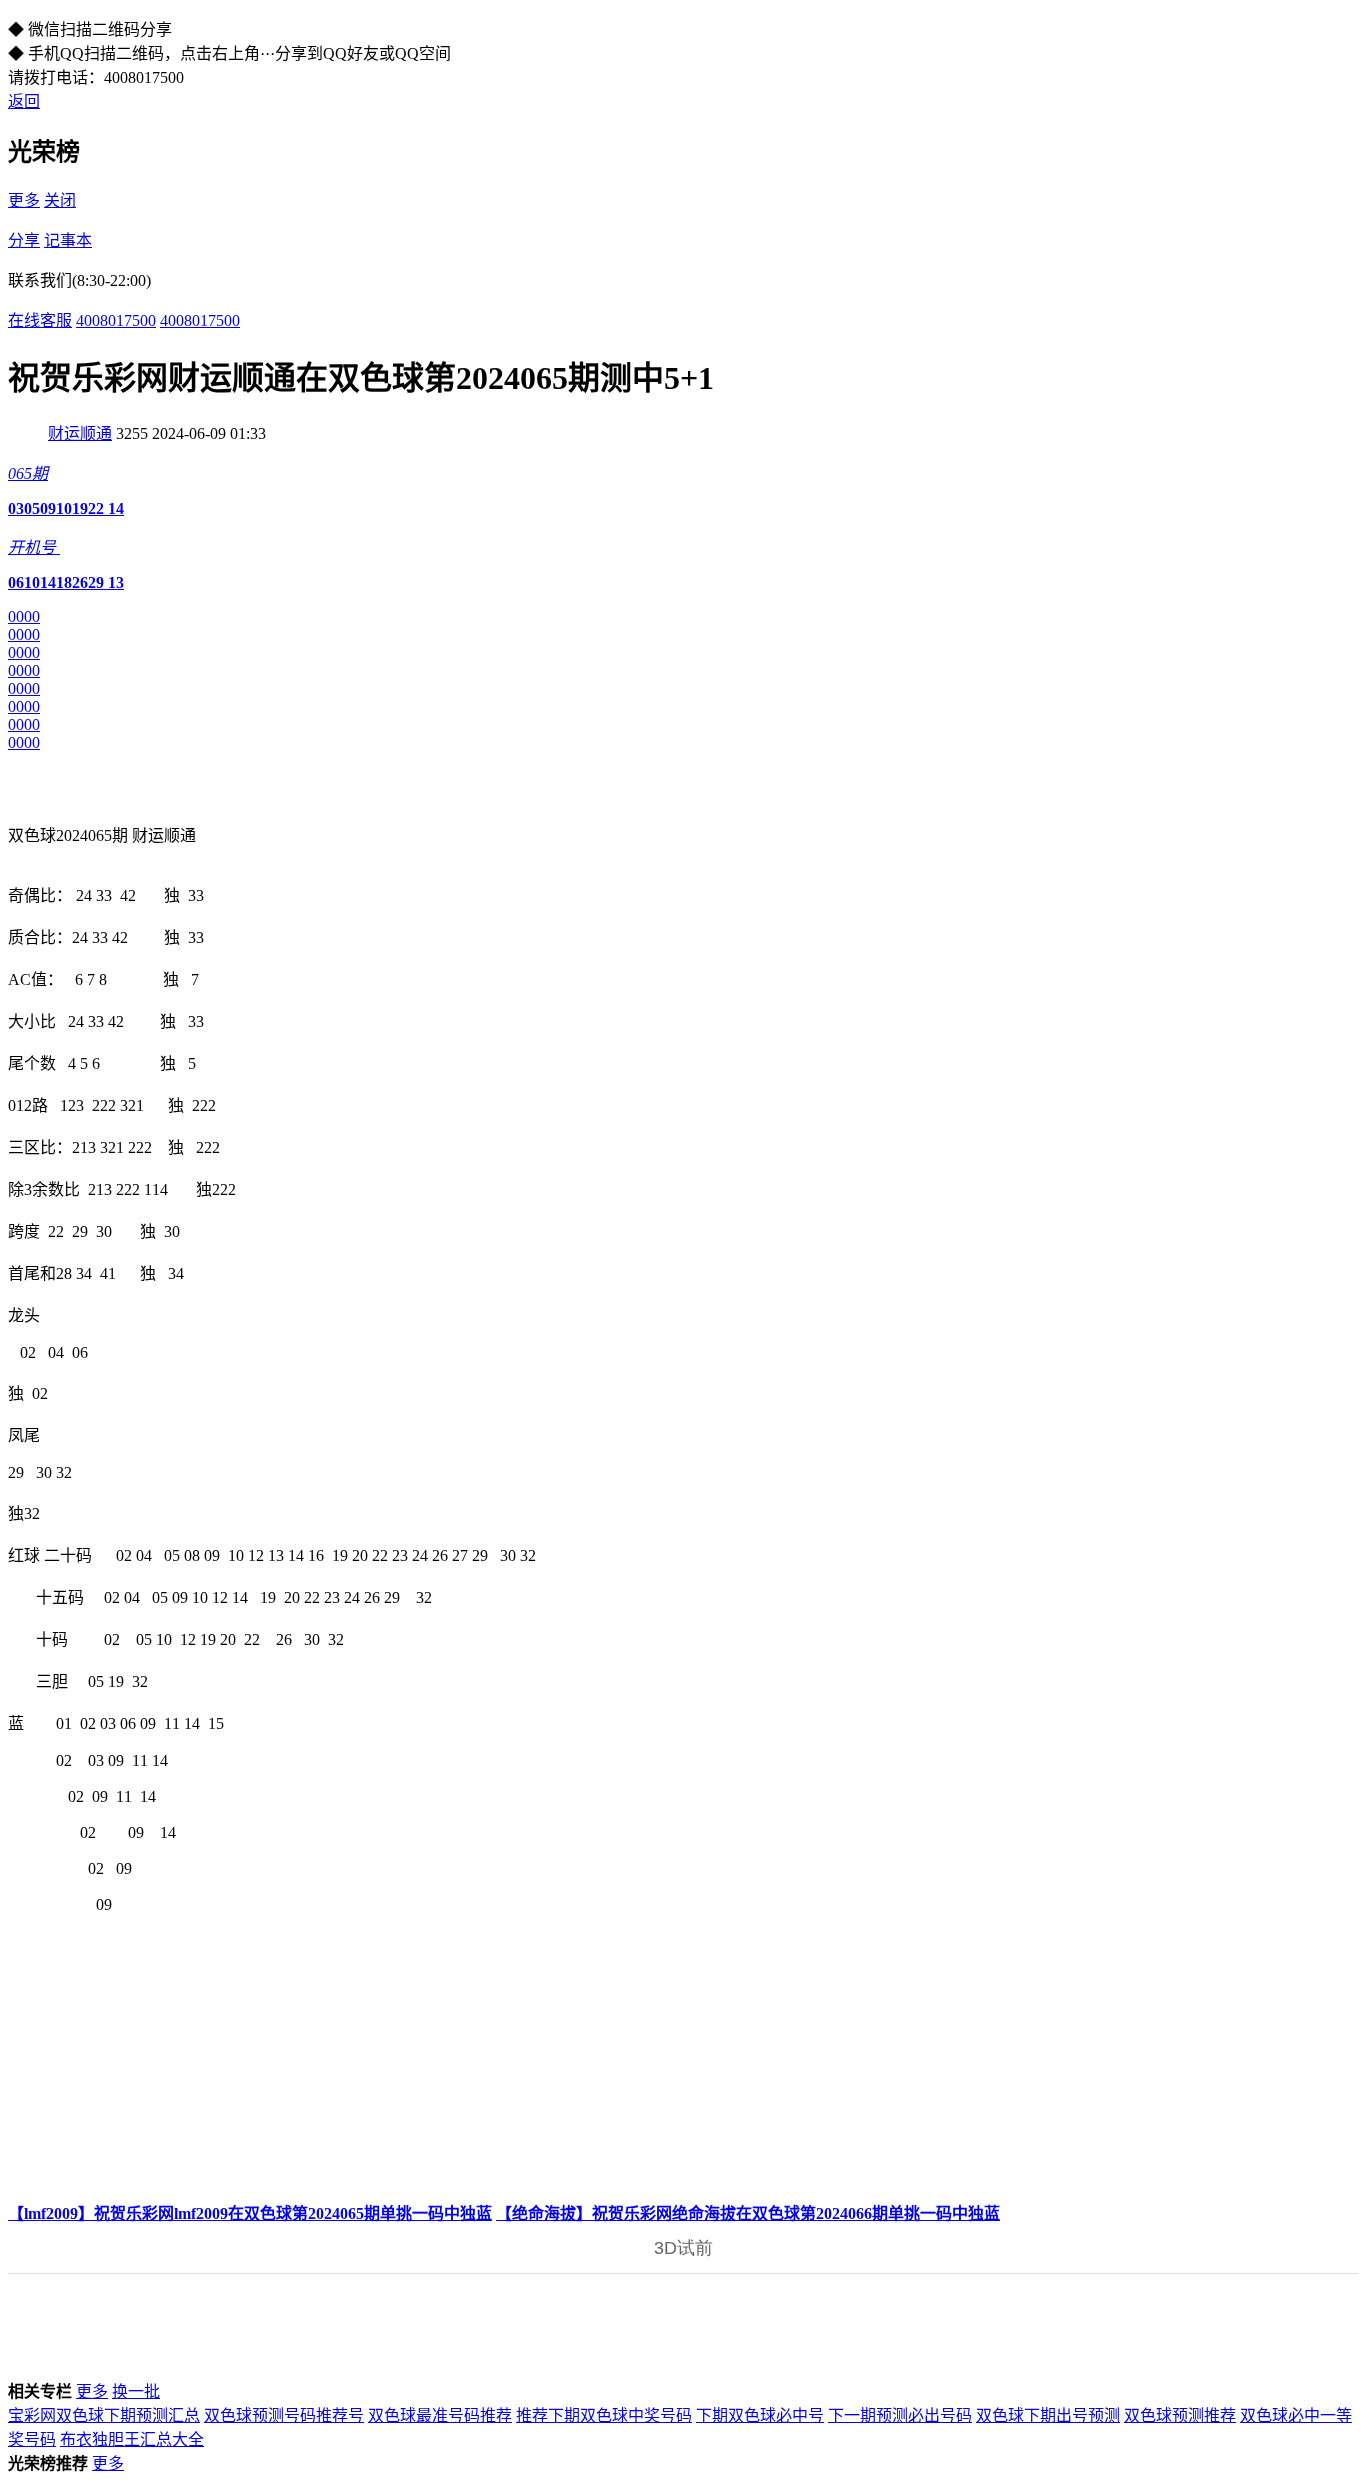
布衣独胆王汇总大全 (132, 2439)
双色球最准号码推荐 (440, 2415)
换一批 (136, 2391)
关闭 (60, 200)
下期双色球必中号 (760, 2415)
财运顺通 (80, 433)
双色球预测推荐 (1180, 2415)
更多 (24, 200)
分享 (24, 240)
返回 (24, 101)
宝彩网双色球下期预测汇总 (104, 2415)
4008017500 (116, 320)
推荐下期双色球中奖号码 (604, 2415)
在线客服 (40, 320)
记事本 (68, 240)
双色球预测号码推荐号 (284, 2415)
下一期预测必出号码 (900, 2415)
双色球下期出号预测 (1048, 2415)
